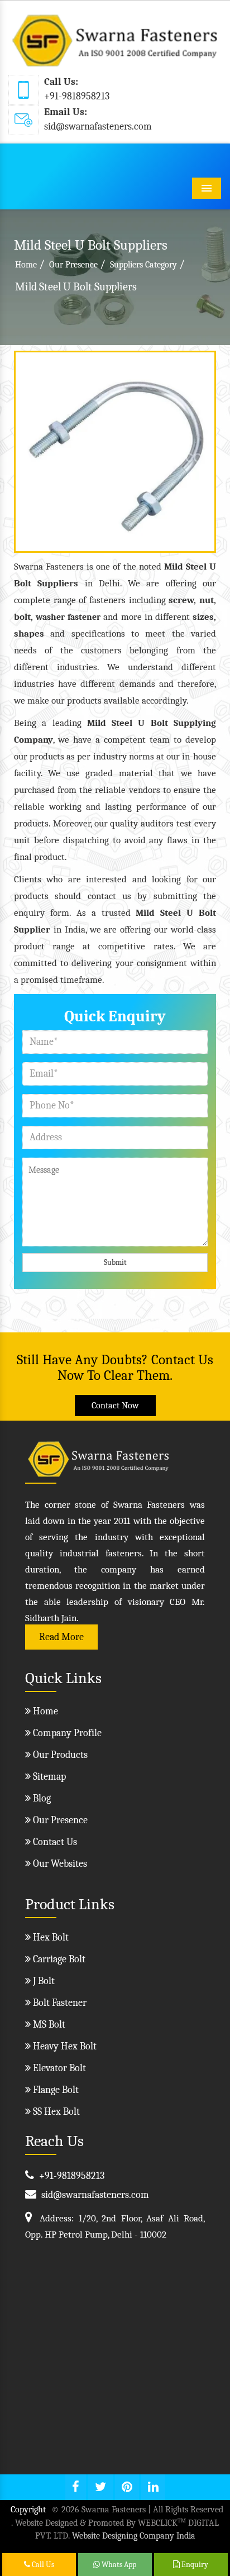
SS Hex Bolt (55, 2112)
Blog (41, 1798)
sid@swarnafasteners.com (98, 126)
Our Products (59, 1755)
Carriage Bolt (58, 1959)
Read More (61, 1637)
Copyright (28, 2510)
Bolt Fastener (59, 2003)
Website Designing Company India (134, 2536)
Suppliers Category (143, 265)
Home (26, 265)
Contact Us (54, 1842)
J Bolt (43, 1981)
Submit (115, 1262)
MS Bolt (48, 2025)
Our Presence (73, 265)
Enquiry (194, 2565)
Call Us (42, 2565)
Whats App (118, 2565)
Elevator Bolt (58, 2068)
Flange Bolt (55, 2090)
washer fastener (68, 617)
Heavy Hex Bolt (64, 2046)
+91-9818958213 (77, 96)
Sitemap (48, 1777)
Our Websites (59, 1864)
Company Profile (66, 1733)
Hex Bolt (50, 1937)
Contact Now (115, 1406)
